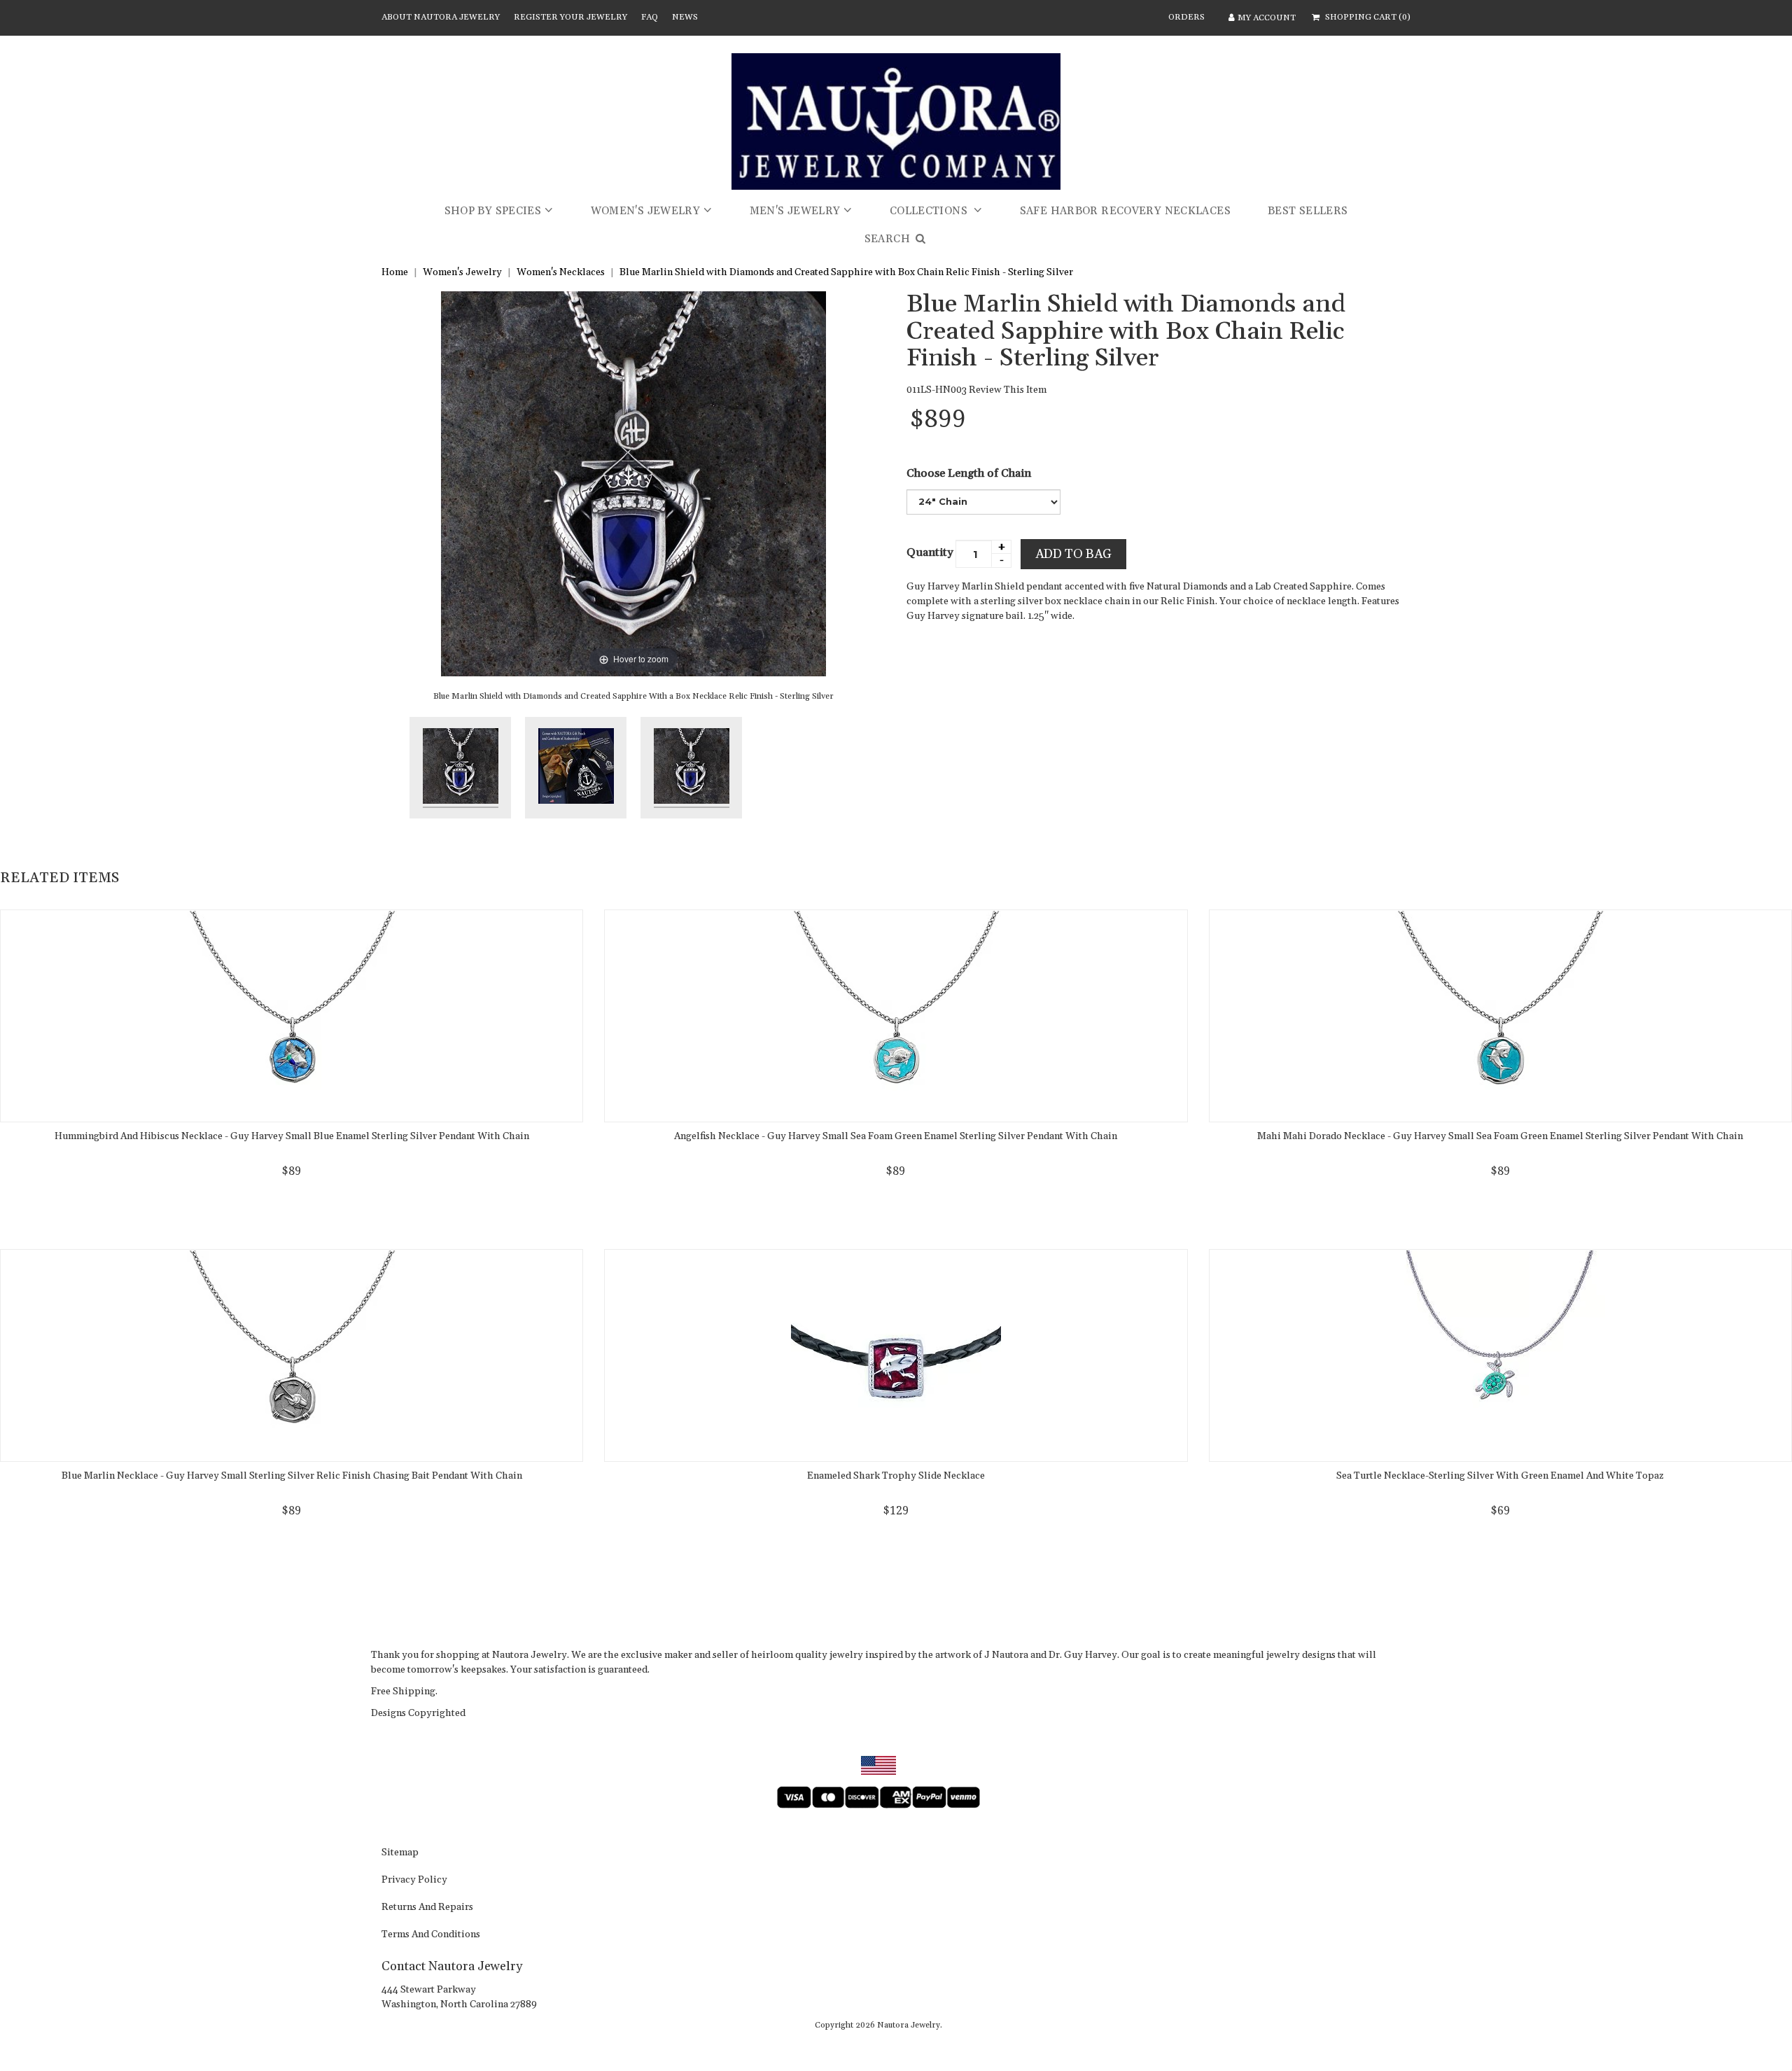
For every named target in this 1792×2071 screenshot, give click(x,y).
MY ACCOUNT (1267, 18)
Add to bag (1073, 554)
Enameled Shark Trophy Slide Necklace (896, 1476)
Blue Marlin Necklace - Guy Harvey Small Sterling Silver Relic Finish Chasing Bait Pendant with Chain (292, 1476)
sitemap (400, 1853)
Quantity (930, 552)
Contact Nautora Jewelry (452, 1966)
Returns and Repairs (427, 1908)
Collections (930, 211)
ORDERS (1186, 17)
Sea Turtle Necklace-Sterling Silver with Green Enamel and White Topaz (1500, 1476)
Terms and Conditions (431, 1935)
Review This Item (1008, 390)
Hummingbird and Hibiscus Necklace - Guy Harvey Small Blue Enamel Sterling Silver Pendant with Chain (292, 1136)
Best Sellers (1308, 211)
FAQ (650, 17)
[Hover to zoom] (633, 483)
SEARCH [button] (889, 239)
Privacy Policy (414, 1881)
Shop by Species (493, 211)
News (685, 17)
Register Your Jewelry (570, 17)
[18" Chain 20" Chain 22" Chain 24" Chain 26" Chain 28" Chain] (983, 502)
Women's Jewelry (646, 211)
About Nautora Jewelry (441, 17)
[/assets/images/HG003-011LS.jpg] (576, 768)
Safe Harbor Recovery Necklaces (1125, 211)
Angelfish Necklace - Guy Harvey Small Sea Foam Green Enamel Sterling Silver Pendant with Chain (896, 1136)
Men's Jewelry (795, 211)
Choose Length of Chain (969, 473)
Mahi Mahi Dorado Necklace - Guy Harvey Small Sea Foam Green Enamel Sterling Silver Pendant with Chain (1500, 1136)
